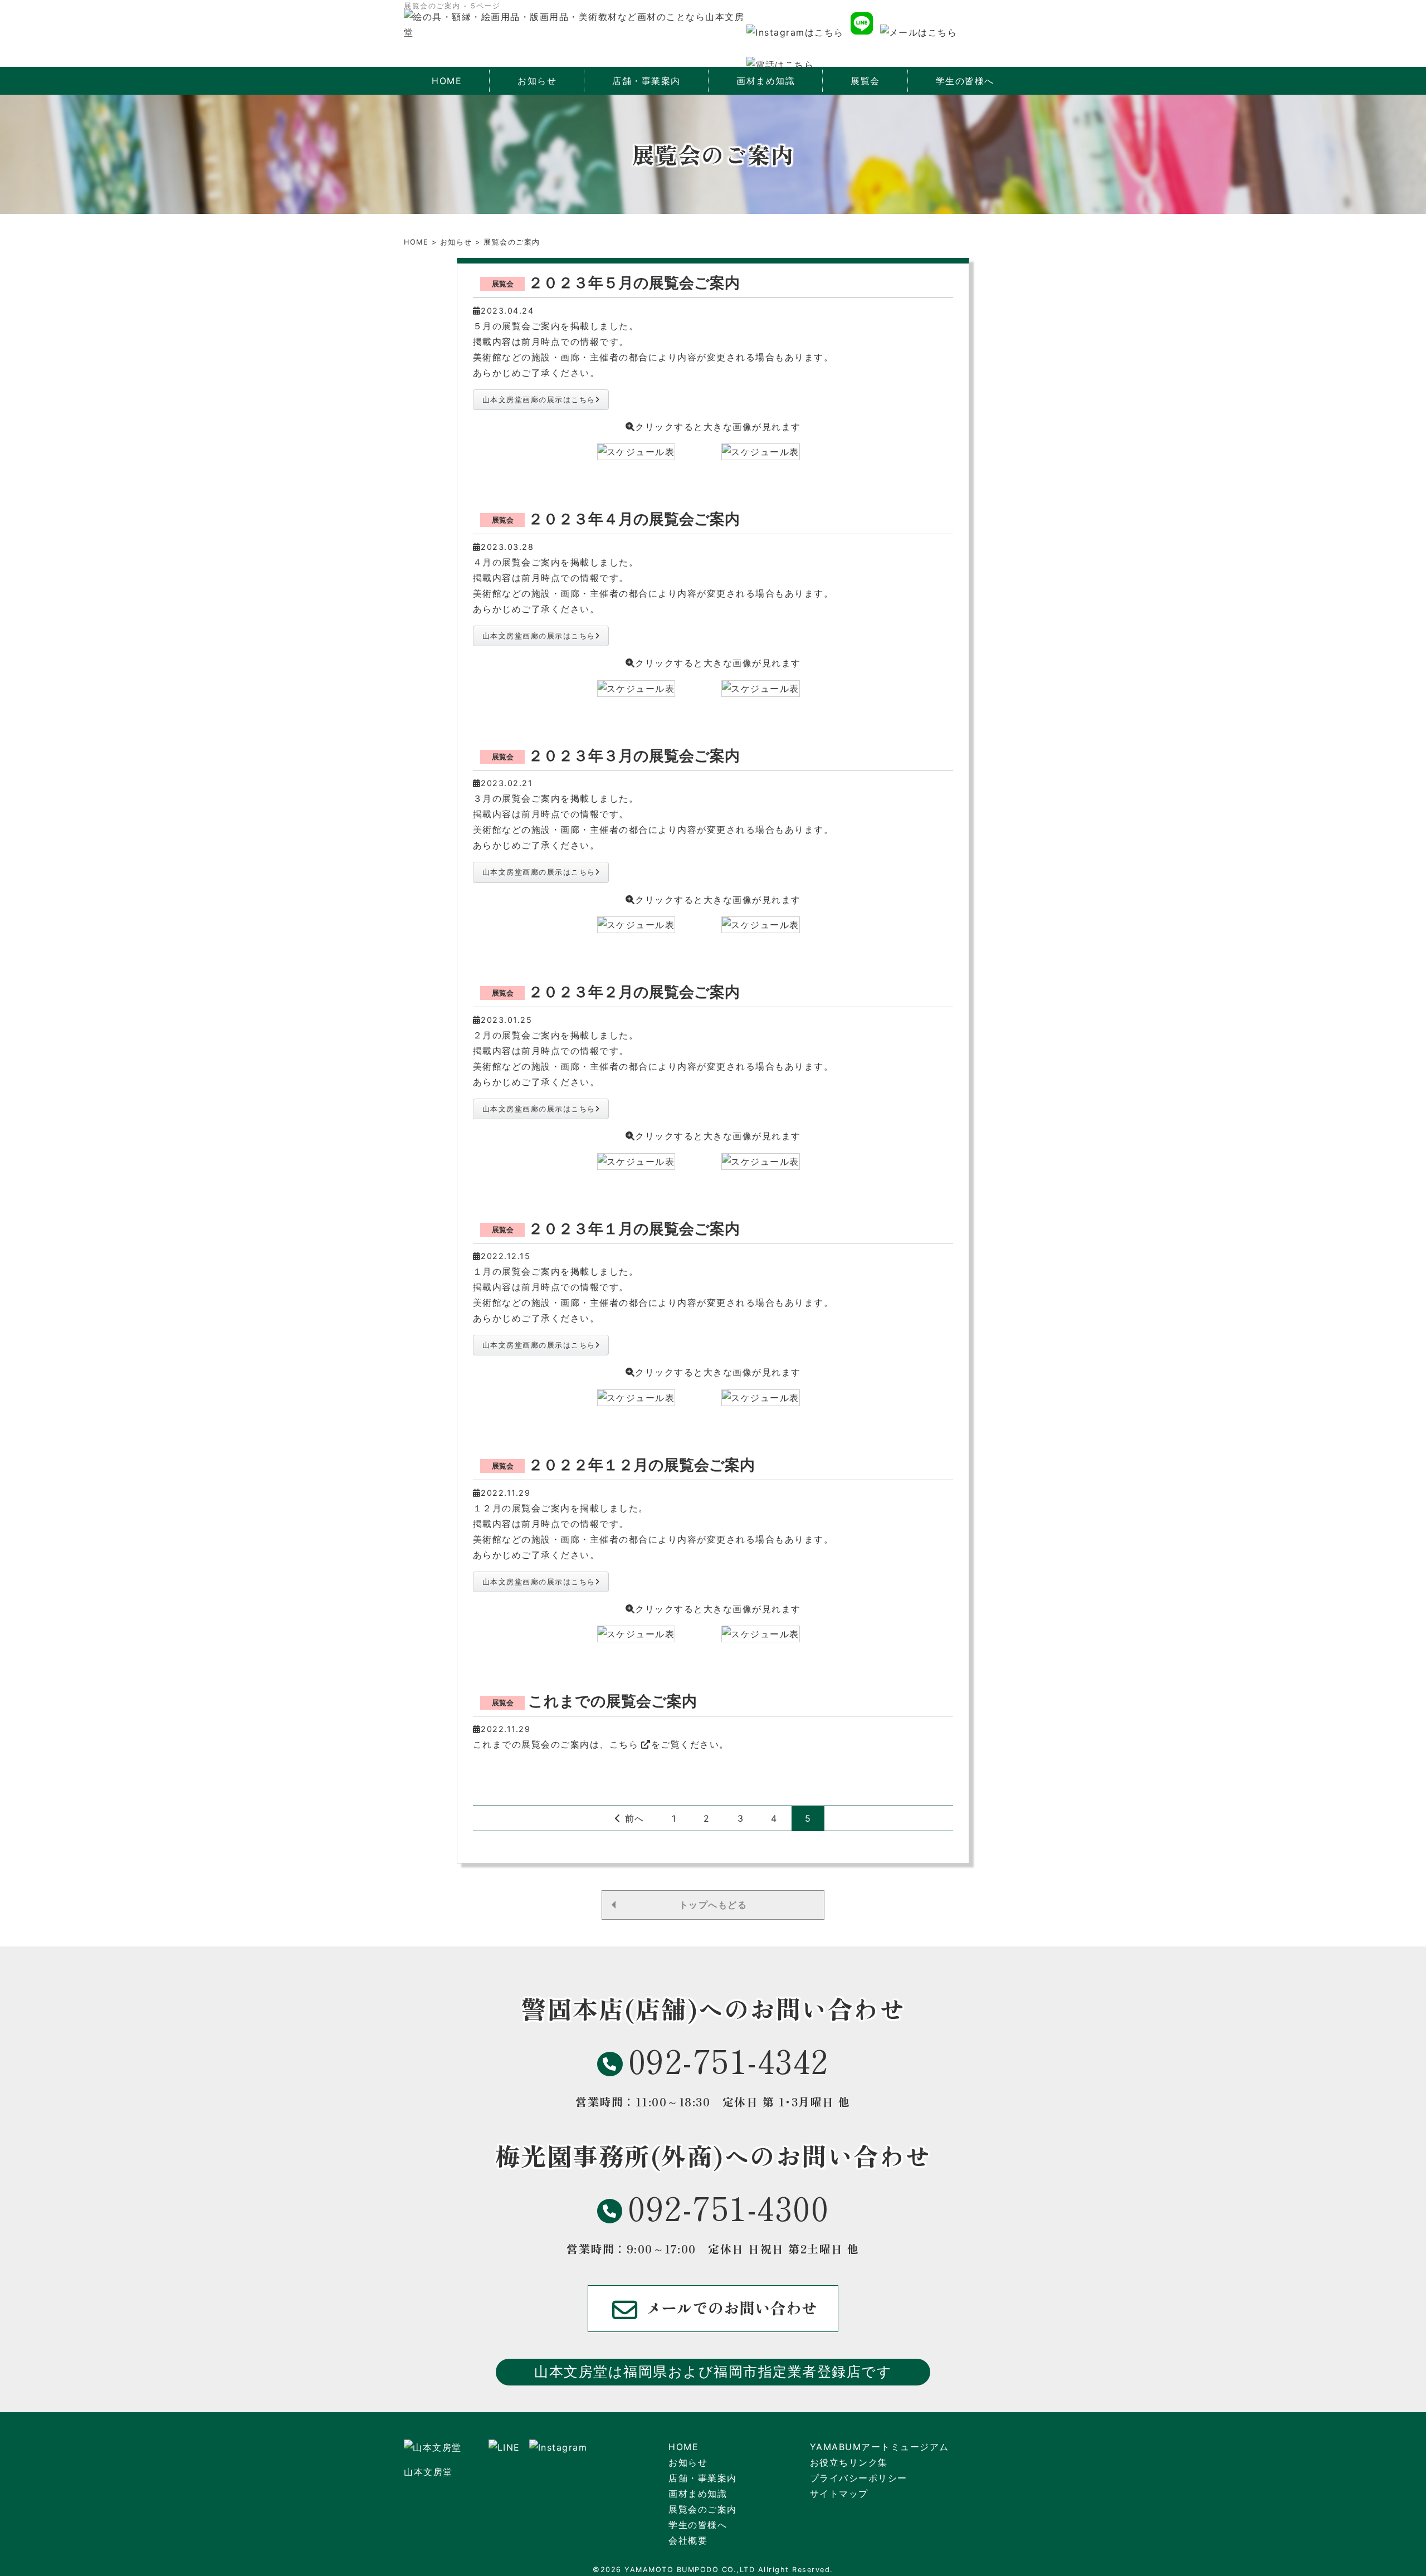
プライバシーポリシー (859, 2478)
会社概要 (688, 2540)
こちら (624, 1744)
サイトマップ (839, 2494)
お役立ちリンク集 (849, 2462)
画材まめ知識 (698, 2494)
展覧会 (865, 81)
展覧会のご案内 (703, 2509)
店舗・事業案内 (703, 2478)
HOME (447, 81)
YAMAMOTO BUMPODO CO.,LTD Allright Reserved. (729, 2570)
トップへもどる (713, 1905)
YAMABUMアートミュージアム (880, 2447)
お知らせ (537, 81)
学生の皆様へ (965, 81)
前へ (633, 1818)
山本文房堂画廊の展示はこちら (539, 400)
